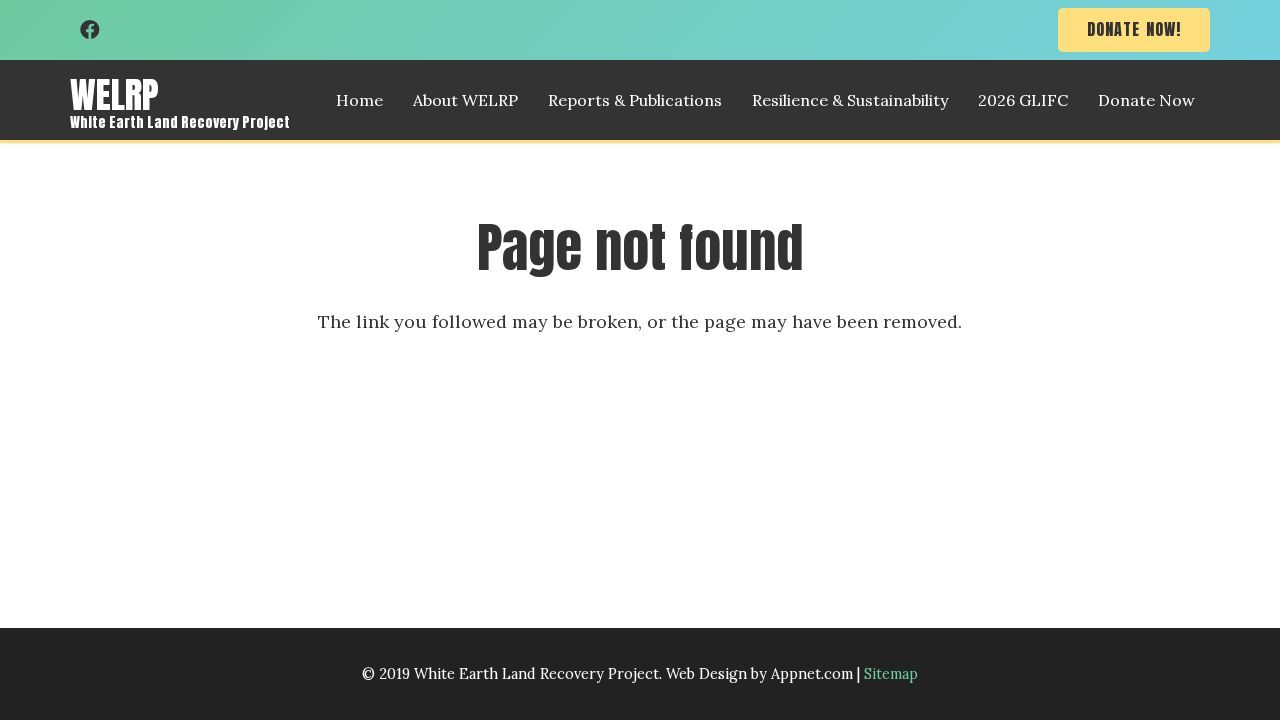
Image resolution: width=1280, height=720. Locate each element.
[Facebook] (90, 30)
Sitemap (891, 674)
